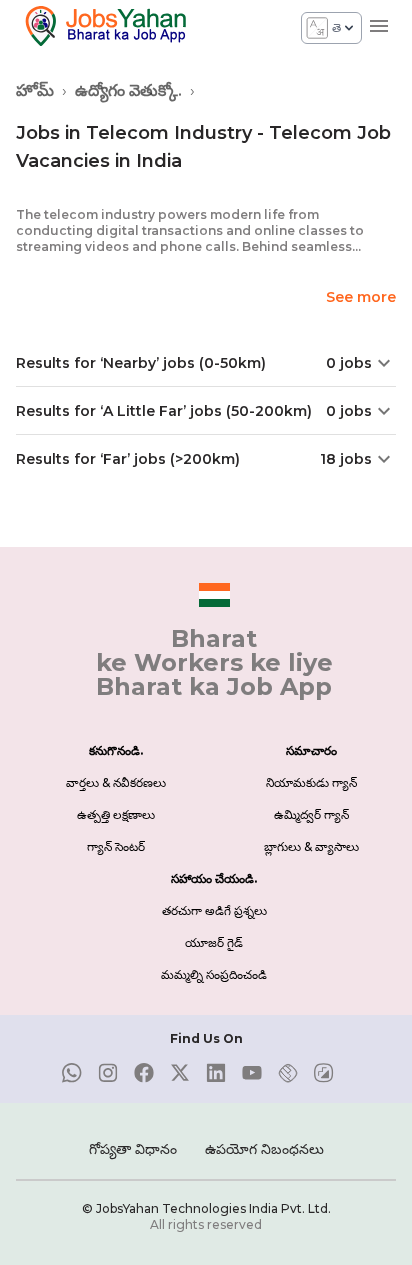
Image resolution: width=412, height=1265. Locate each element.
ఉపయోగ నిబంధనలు (264, 1149)
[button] (206, 363)
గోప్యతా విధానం (133, 1149)
